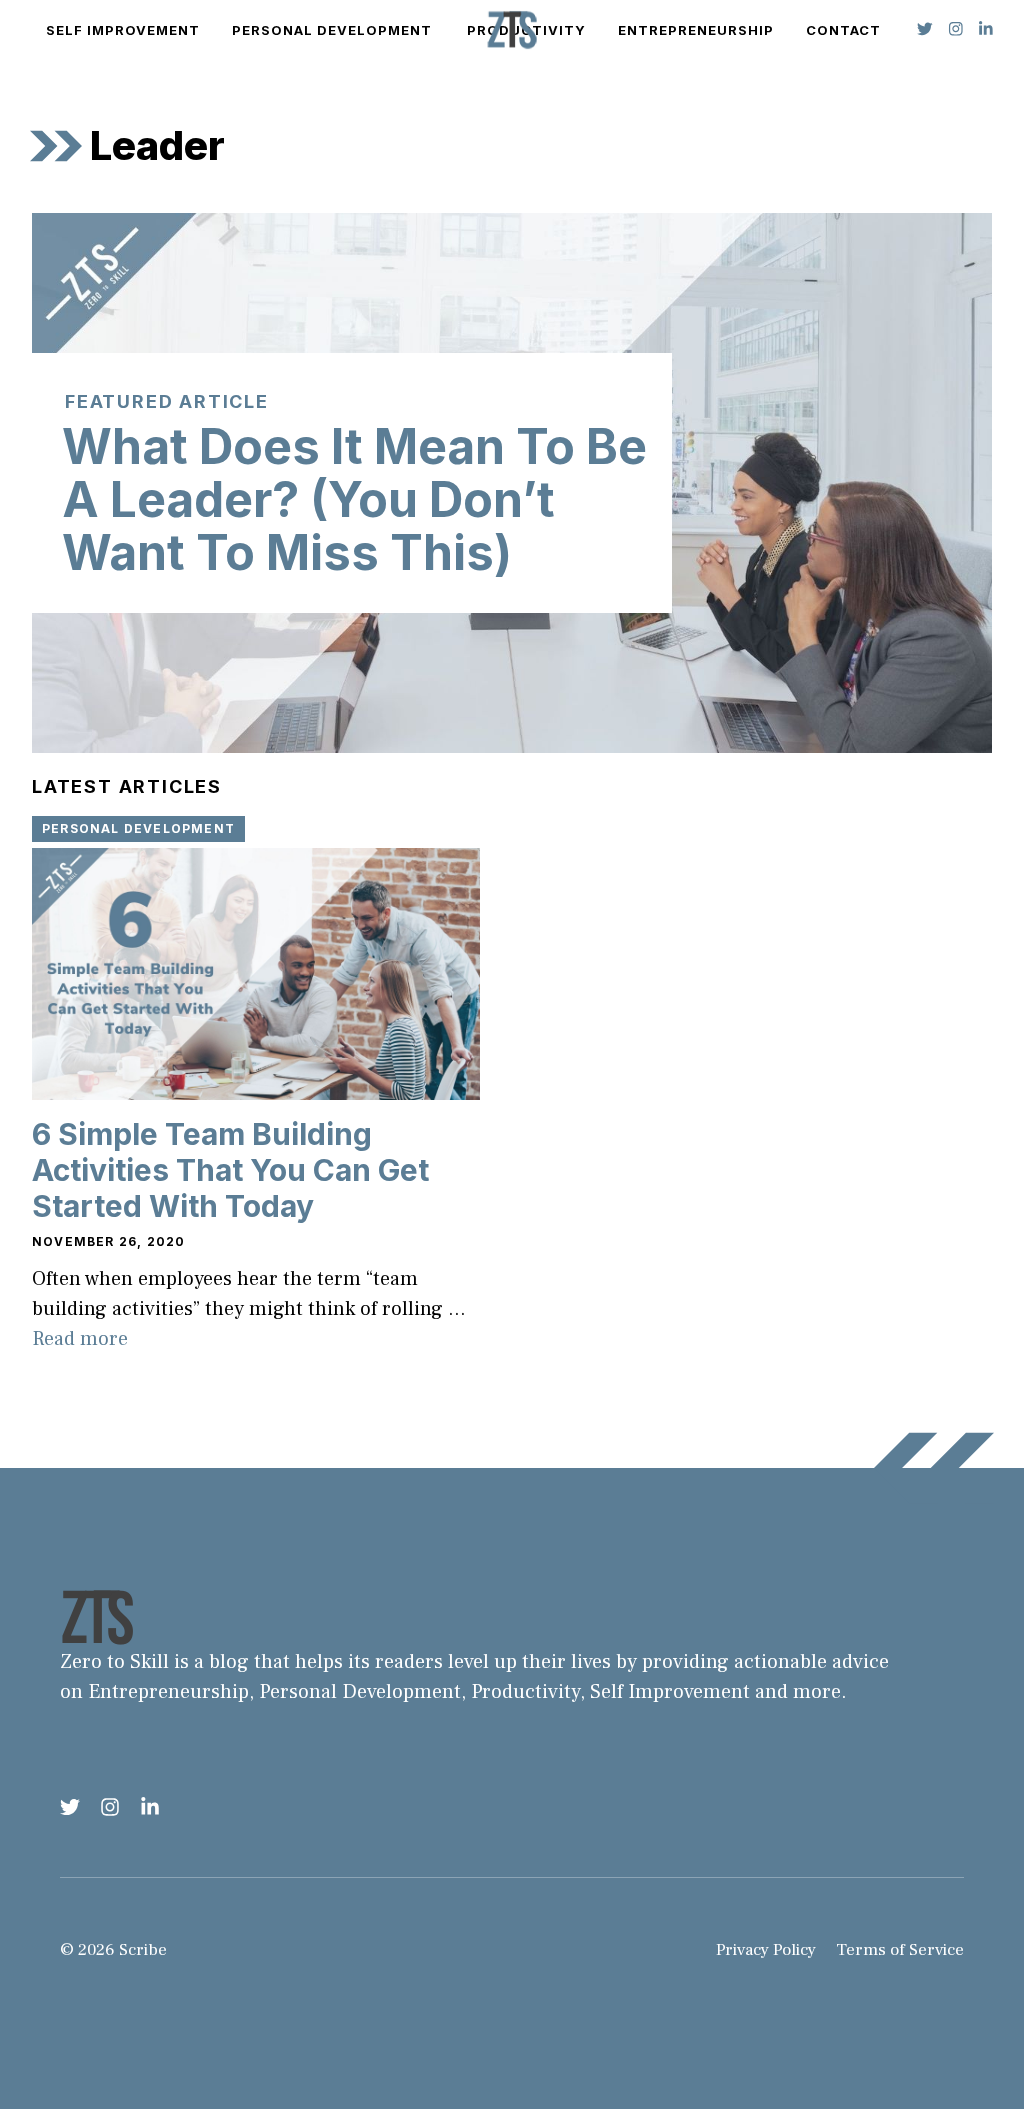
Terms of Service (900, 1950)
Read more (80, 1339)
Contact (843, 30)
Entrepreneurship (696, 30)
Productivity (525, 1692)
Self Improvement (123, 30)
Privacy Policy (766, 1950)
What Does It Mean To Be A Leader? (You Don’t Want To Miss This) (354, 499)
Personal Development (332, 30)
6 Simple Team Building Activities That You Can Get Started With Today (230, 1170)
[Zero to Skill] (512, 30)
